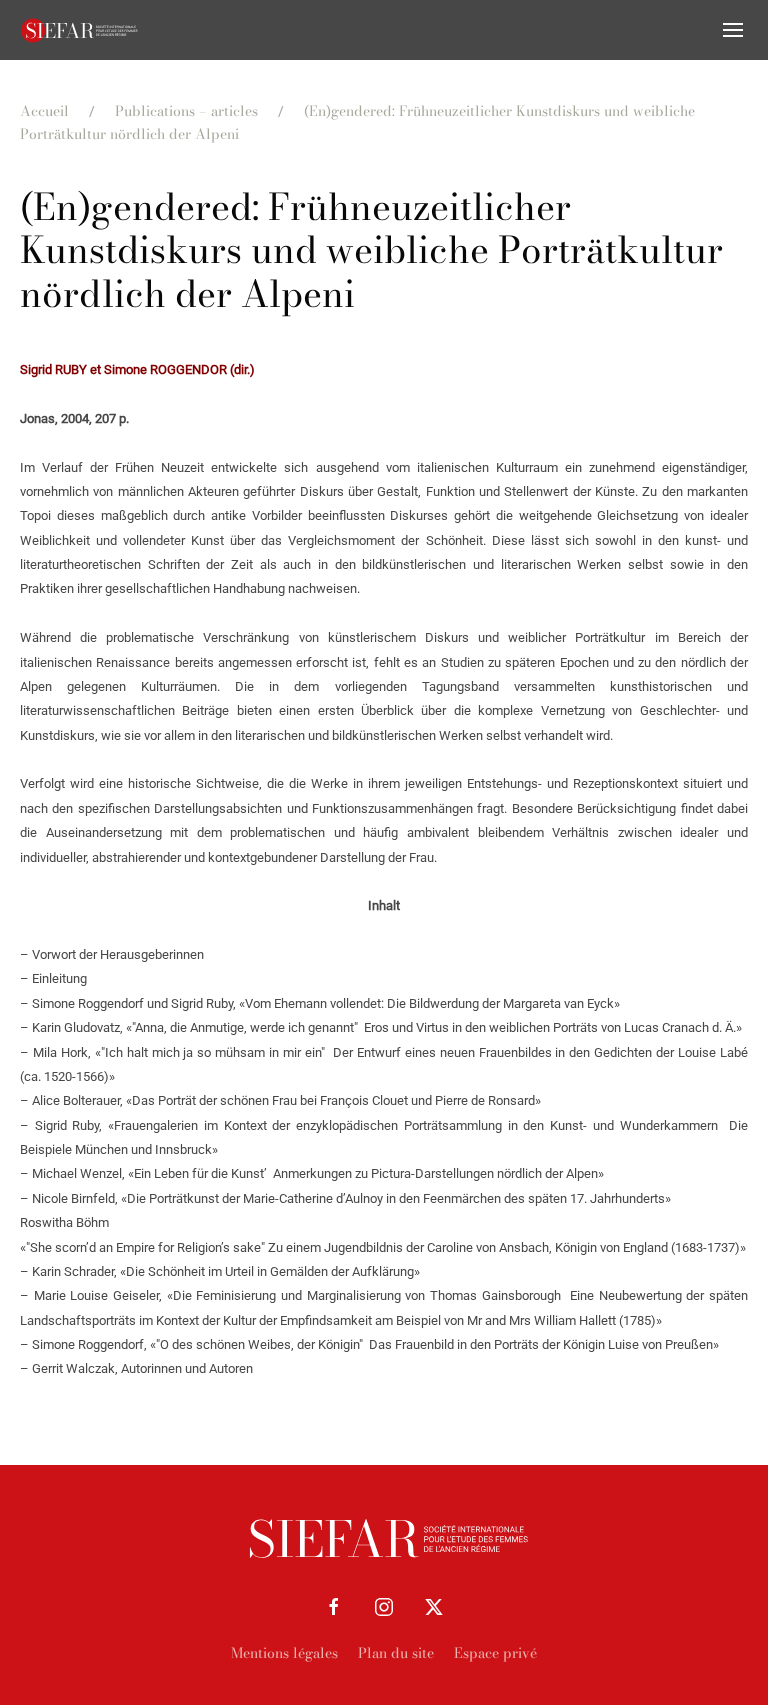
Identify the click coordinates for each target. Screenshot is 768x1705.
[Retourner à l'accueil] (80, 30)
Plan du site (396, 1653)
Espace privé (495, 1653)
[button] (733, 30)
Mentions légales (284, 1653)
